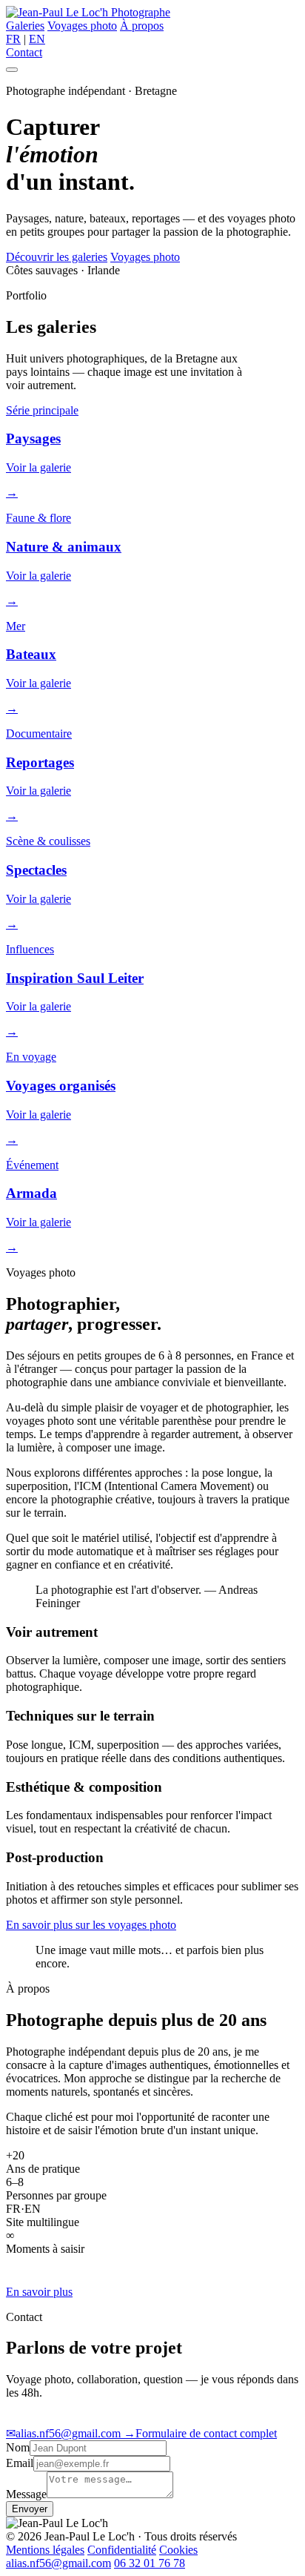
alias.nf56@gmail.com (65, 2433)
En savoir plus (39, 2292)
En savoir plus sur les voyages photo (91, 1925)
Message (26, 2494)
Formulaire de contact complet (200, 2433)
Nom (18, 2447)
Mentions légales (45, 2550)
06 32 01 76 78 (150, 2563)
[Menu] (12, 70)
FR (13, 39)
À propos (142, 26)
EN (37, 39)
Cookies (178, 2550)
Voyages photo (82, 26)
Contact (24, 52)
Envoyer (30, 2509)
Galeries (25, 26)
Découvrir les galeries (57, 257)
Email (20, 2463)
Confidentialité (122, 2550)
